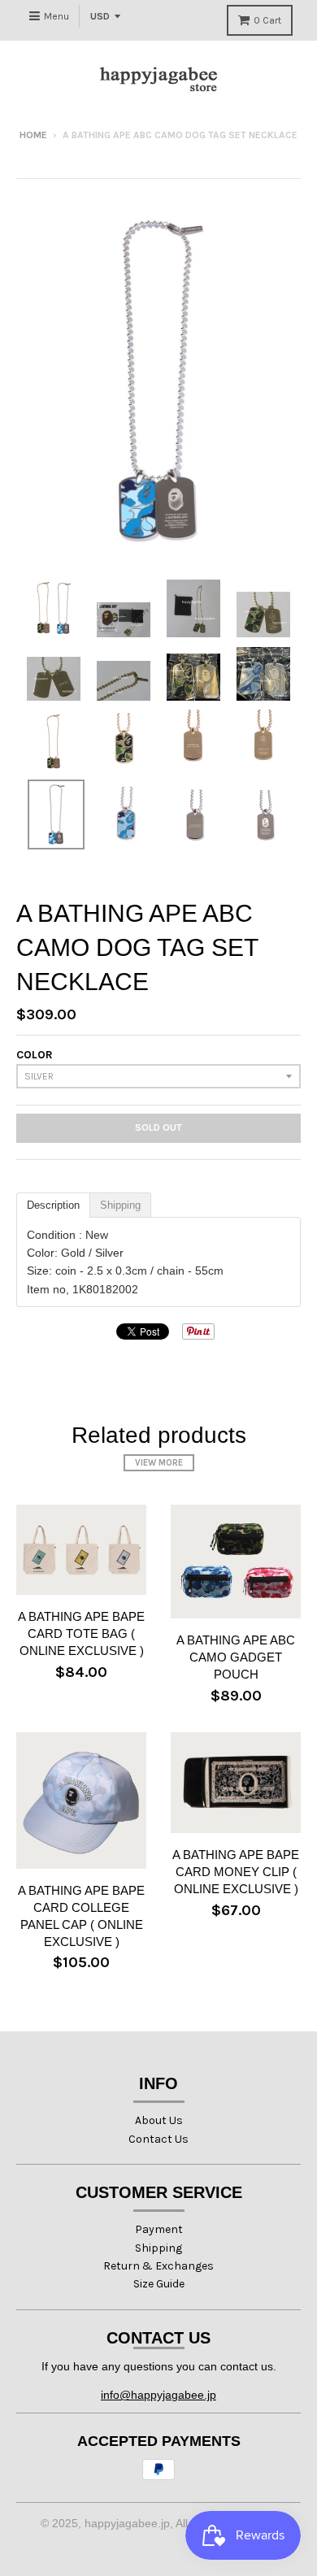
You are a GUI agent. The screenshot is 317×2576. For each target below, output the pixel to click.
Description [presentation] (53, 1205)
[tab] (53, 1205)
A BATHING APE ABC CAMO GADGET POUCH (236, 1657)
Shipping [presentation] (120, 1205)
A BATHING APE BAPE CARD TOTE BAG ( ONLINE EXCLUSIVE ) (81, 1633)
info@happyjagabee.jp (158, 2395)
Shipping (158, 2248)
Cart (267, 20)
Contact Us (158, 2139)
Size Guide (159, 2284)
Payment (159, 2229)
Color (35, 1055)
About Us (159, 2120)
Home (33, 135)
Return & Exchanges (158, 2266)
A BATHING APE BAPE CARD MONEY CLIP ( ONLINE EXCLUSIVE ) (236, 1872)
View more (159, 1463)
